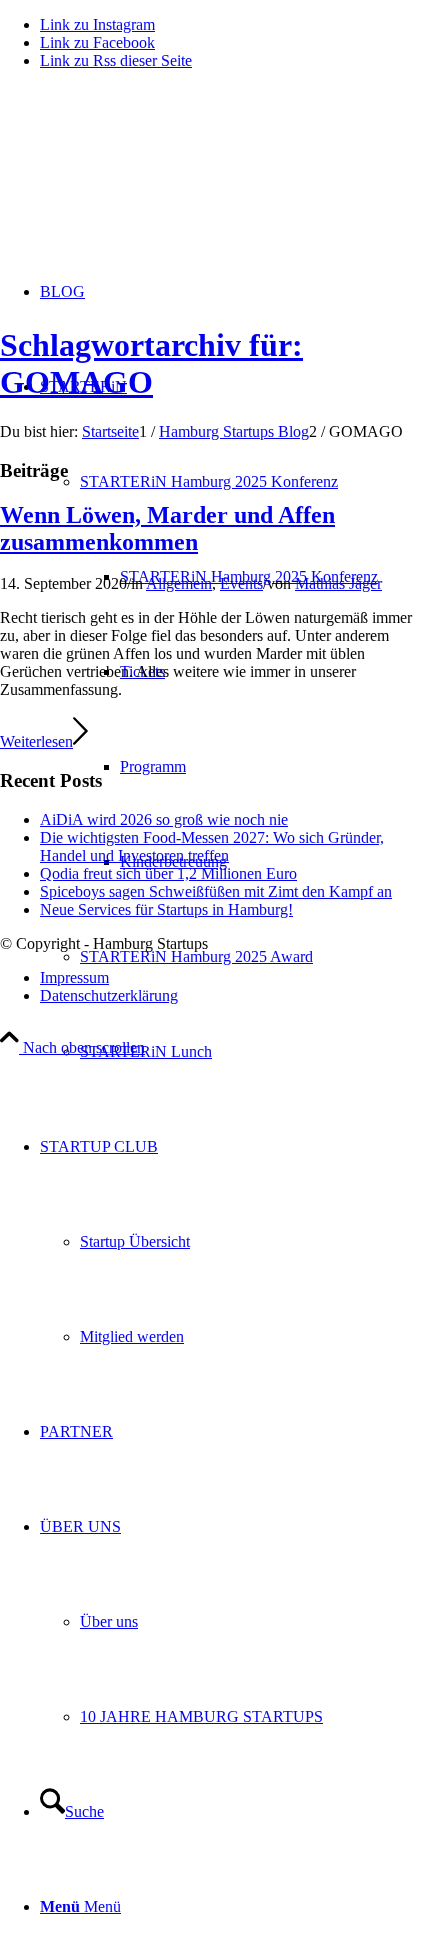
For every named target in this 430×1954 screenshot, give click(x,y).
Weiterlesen (36, 741)
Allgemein (179, 583)
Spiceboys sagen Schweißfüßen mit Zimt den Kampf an (216, 891)
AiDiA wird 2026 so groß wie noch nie (164, 819)
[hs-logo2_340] (150, 180)
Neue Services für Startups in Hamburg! (166, 909)
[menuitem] (255, 956)
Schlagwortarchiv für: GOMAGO (151, 363)
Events (241, 583)
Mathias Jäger (338, 583)
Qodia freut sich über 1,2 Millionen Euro (168, 873)
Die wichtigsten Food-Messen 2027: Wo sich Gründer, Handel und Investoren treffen (212, 846)
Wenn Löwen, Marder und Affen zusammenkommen (167, 528)
